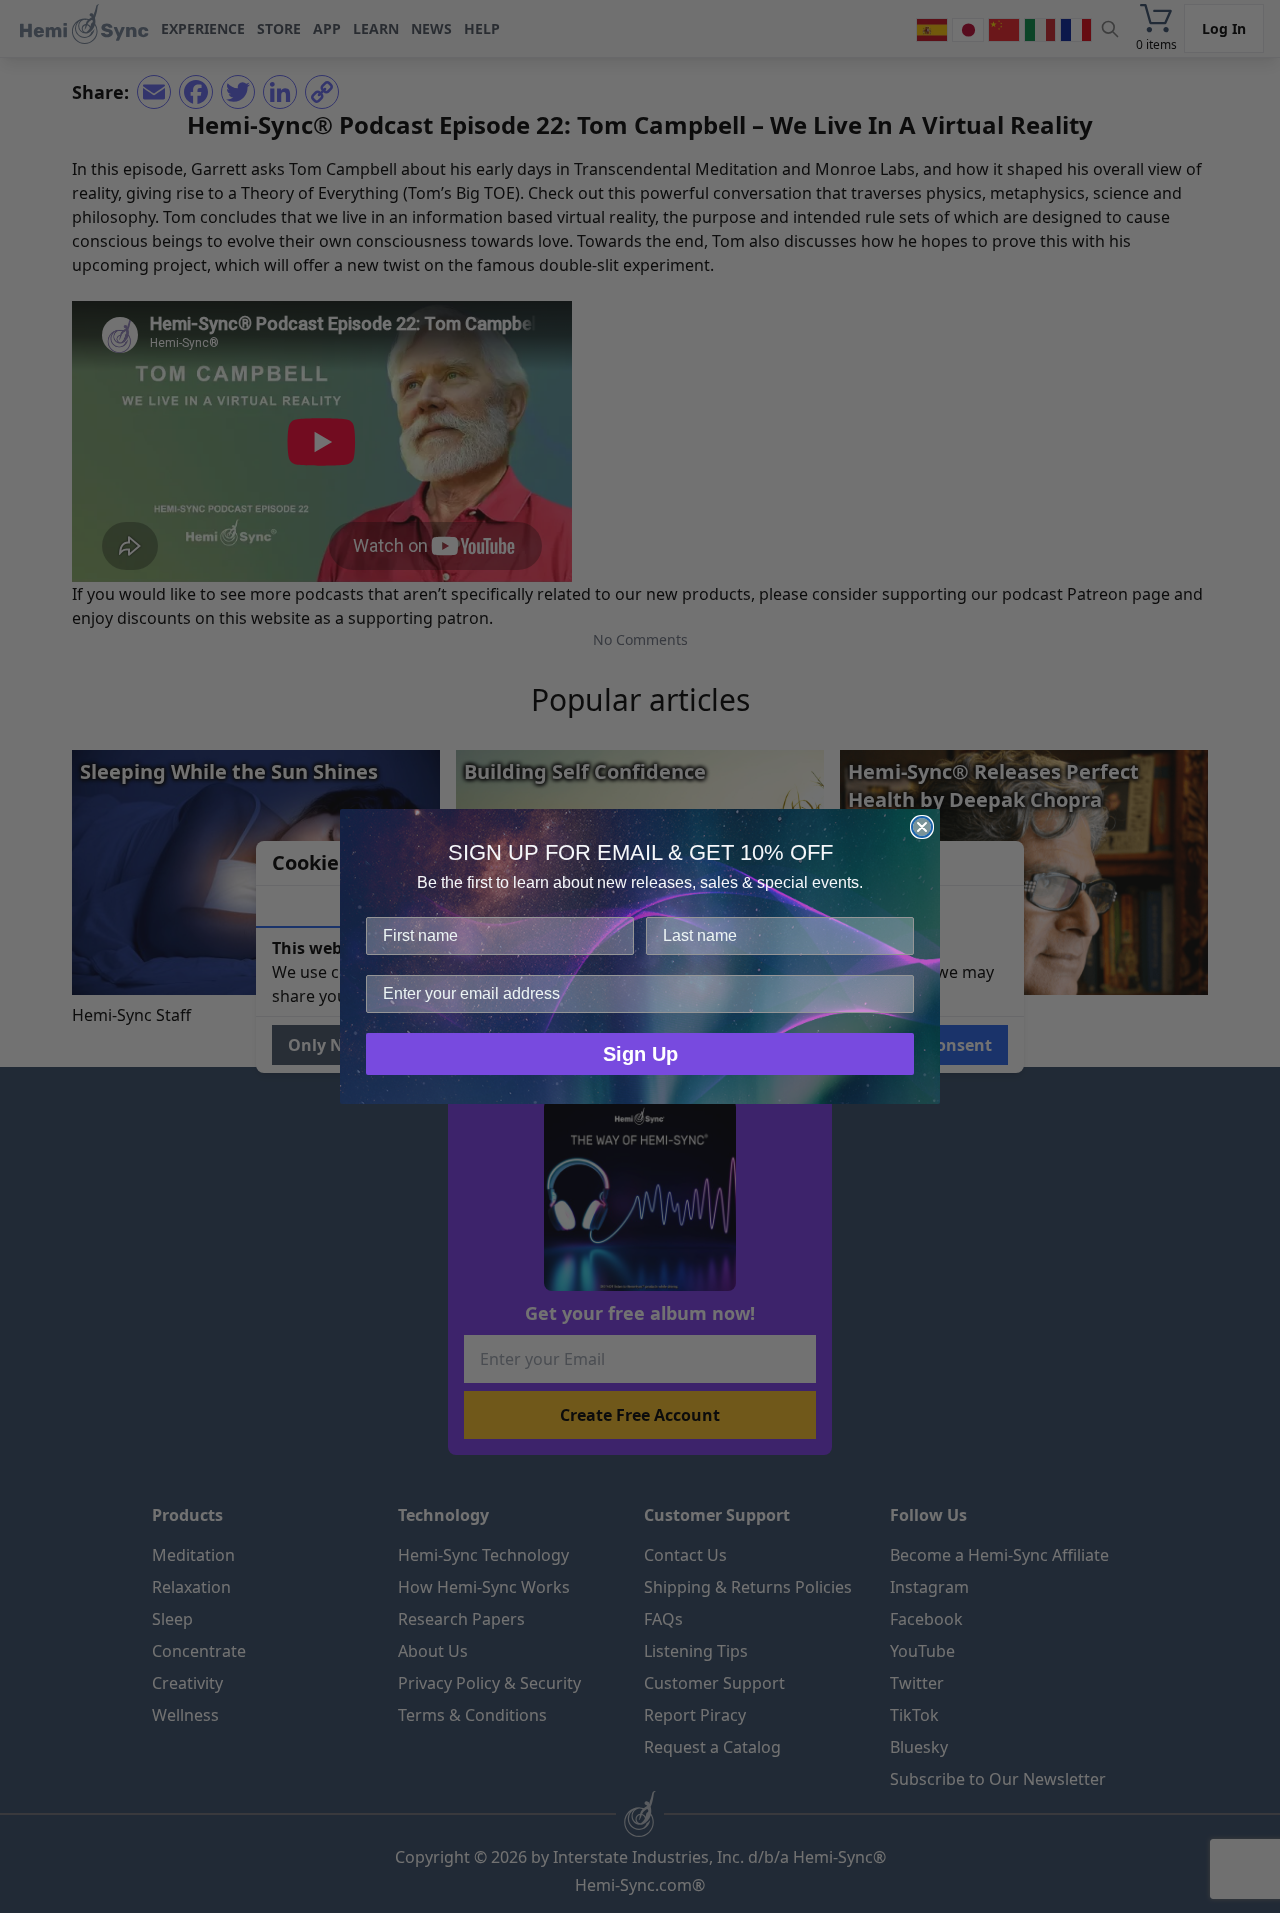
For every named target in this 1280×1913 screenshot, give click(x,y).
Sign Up (640, 1054)
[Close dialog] (922, 827)
